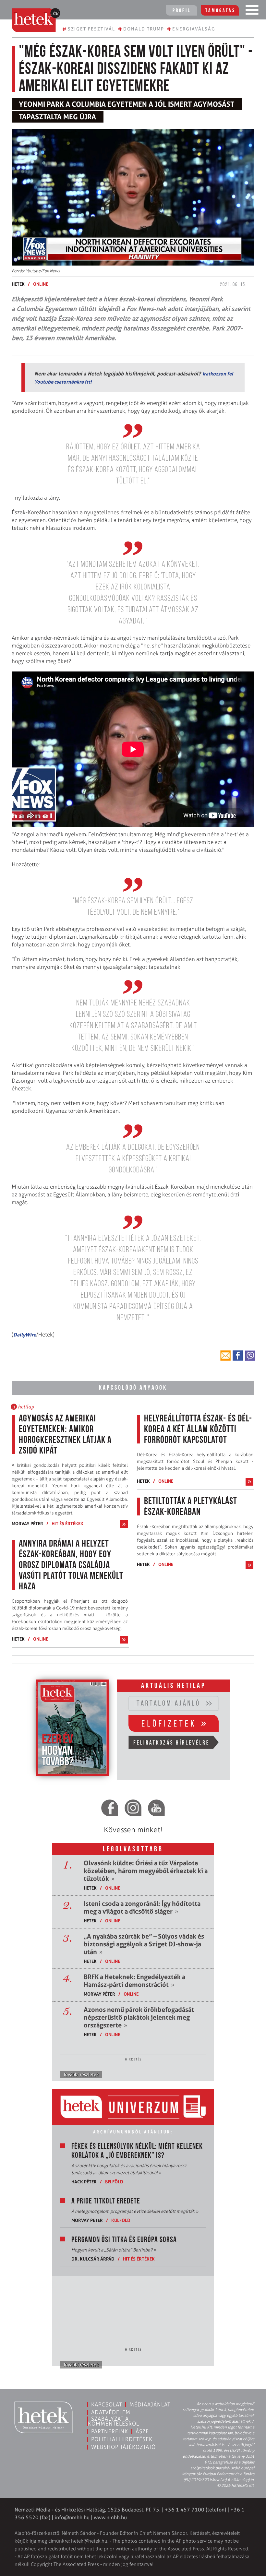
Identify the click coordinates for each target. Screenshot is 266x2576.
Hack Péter (84, 2182)
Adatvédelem (111, 2412)
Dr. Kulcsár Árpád (93, 2259)
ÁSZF (142, 2431)
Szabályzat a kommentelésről (114, 2421)
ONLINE (41, 284)
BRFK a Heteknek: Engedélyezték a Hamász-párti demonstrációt (134, 1981)
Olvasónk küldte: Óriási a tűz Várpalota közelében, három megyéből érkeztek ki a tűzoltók (146, 1871)
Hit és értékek (67, 1523)
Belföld (114, 2182)
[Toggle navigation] (252, 11)
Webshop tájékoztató (123, 2447)
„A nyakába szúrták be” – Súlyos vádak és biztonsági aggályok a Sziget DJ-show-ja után (144, 1944)
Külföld (121, 2220)
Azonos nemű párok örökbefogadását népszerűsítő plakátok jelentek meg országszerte (139, 2017)
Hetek (18, 284)
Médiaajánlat (150, 2404)
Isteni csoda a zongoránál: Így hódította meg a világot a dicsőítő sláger (142, 1907)
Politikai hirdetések (122, 2439)
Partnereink (110, 2431)
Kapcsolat (107, 2404)
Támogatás (220, 11)
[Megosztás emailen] (225, 1356)
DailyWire (25, 1335)
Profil (182, 11)
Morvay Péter (27, 1523)
